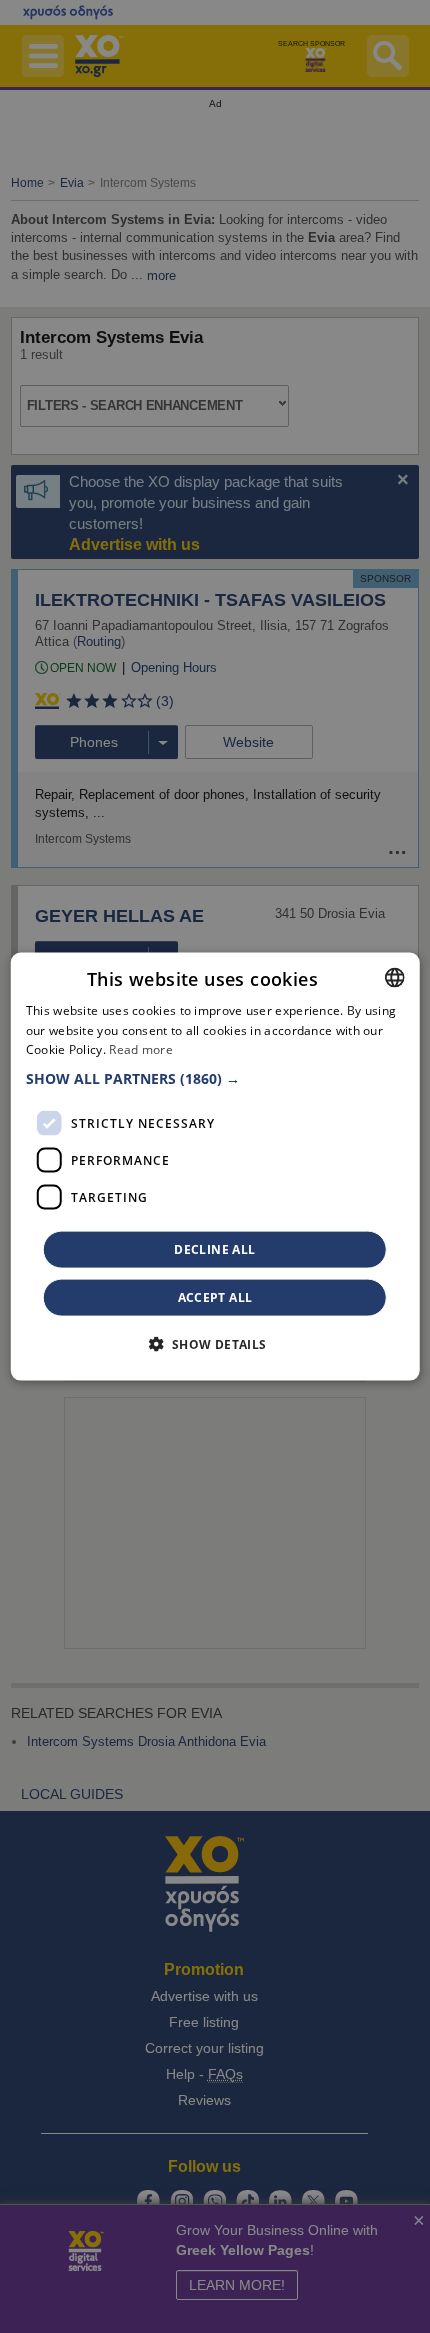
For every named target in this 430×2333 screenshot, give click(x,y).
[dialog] (215, 1166)
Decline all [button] (214, 1249)
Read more (141, 1049)
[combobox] (394, 977)
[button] (215, 1079)
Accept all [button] (215, 1297)
